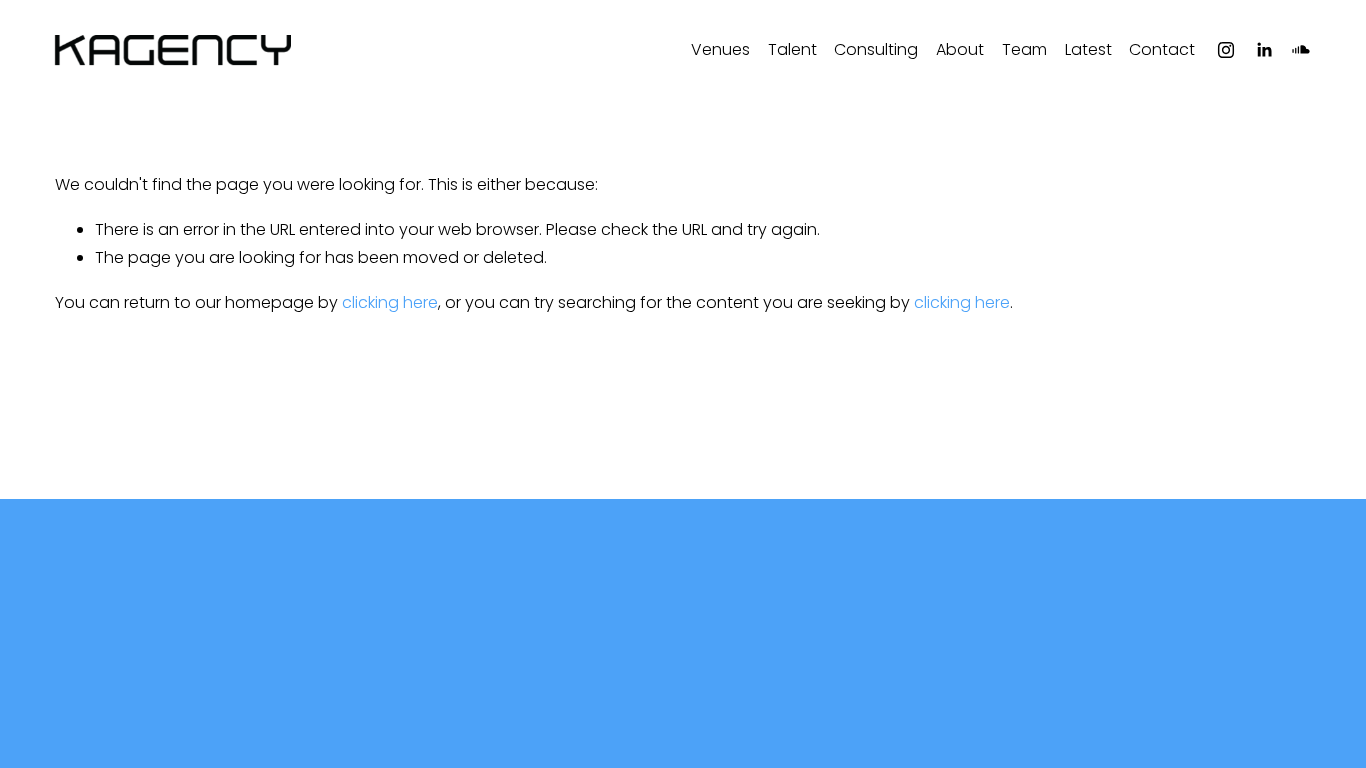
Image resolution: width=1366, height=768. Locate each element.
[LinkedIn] (1264, 50)
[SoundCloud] (1301, 50)
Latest (1088, 49)
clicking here (390, 302)
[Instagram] (1226, 50)
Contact (1162, 49)
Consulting (876, 49)
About (960, 49)
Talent (792, 49)
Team (1024, 49)
